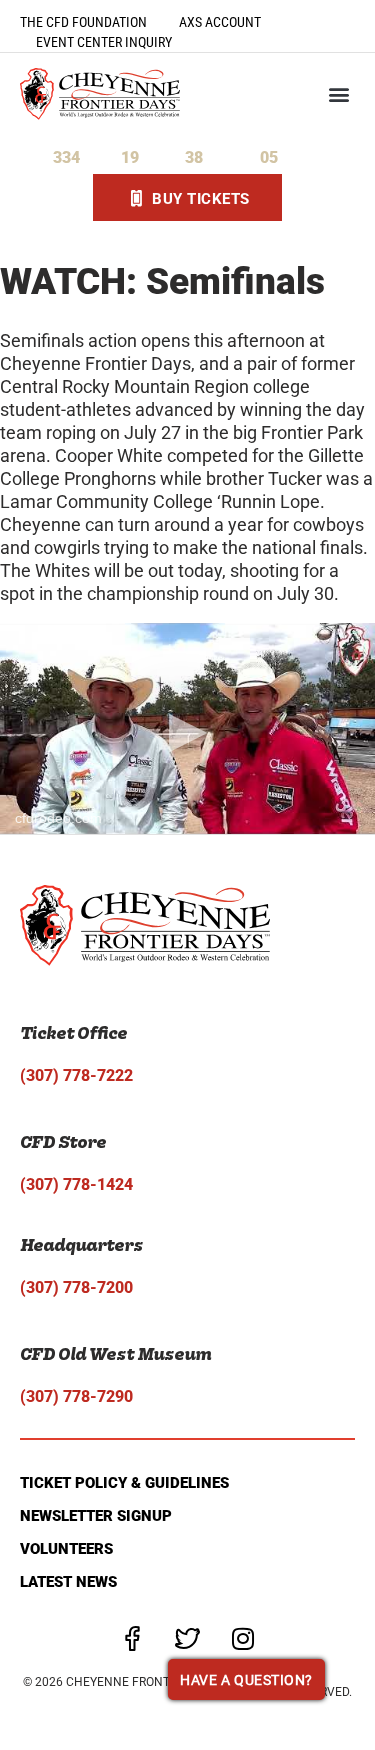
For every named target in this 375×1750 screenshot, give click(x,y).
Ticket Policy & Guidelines (124, 1483)
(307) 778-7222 (76, 1075)
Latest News (68, 1582)
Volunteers (66, 1549)
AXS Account (220, 22)
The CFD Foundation (83, 22)
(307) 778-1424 (76, 1184)
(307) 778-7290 (76, 1396)
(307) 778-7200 (76, 1287)
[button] (338, 93)
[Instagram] (243, 1639)
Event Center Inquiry (104, 42)
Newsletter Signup (96, 1516)
